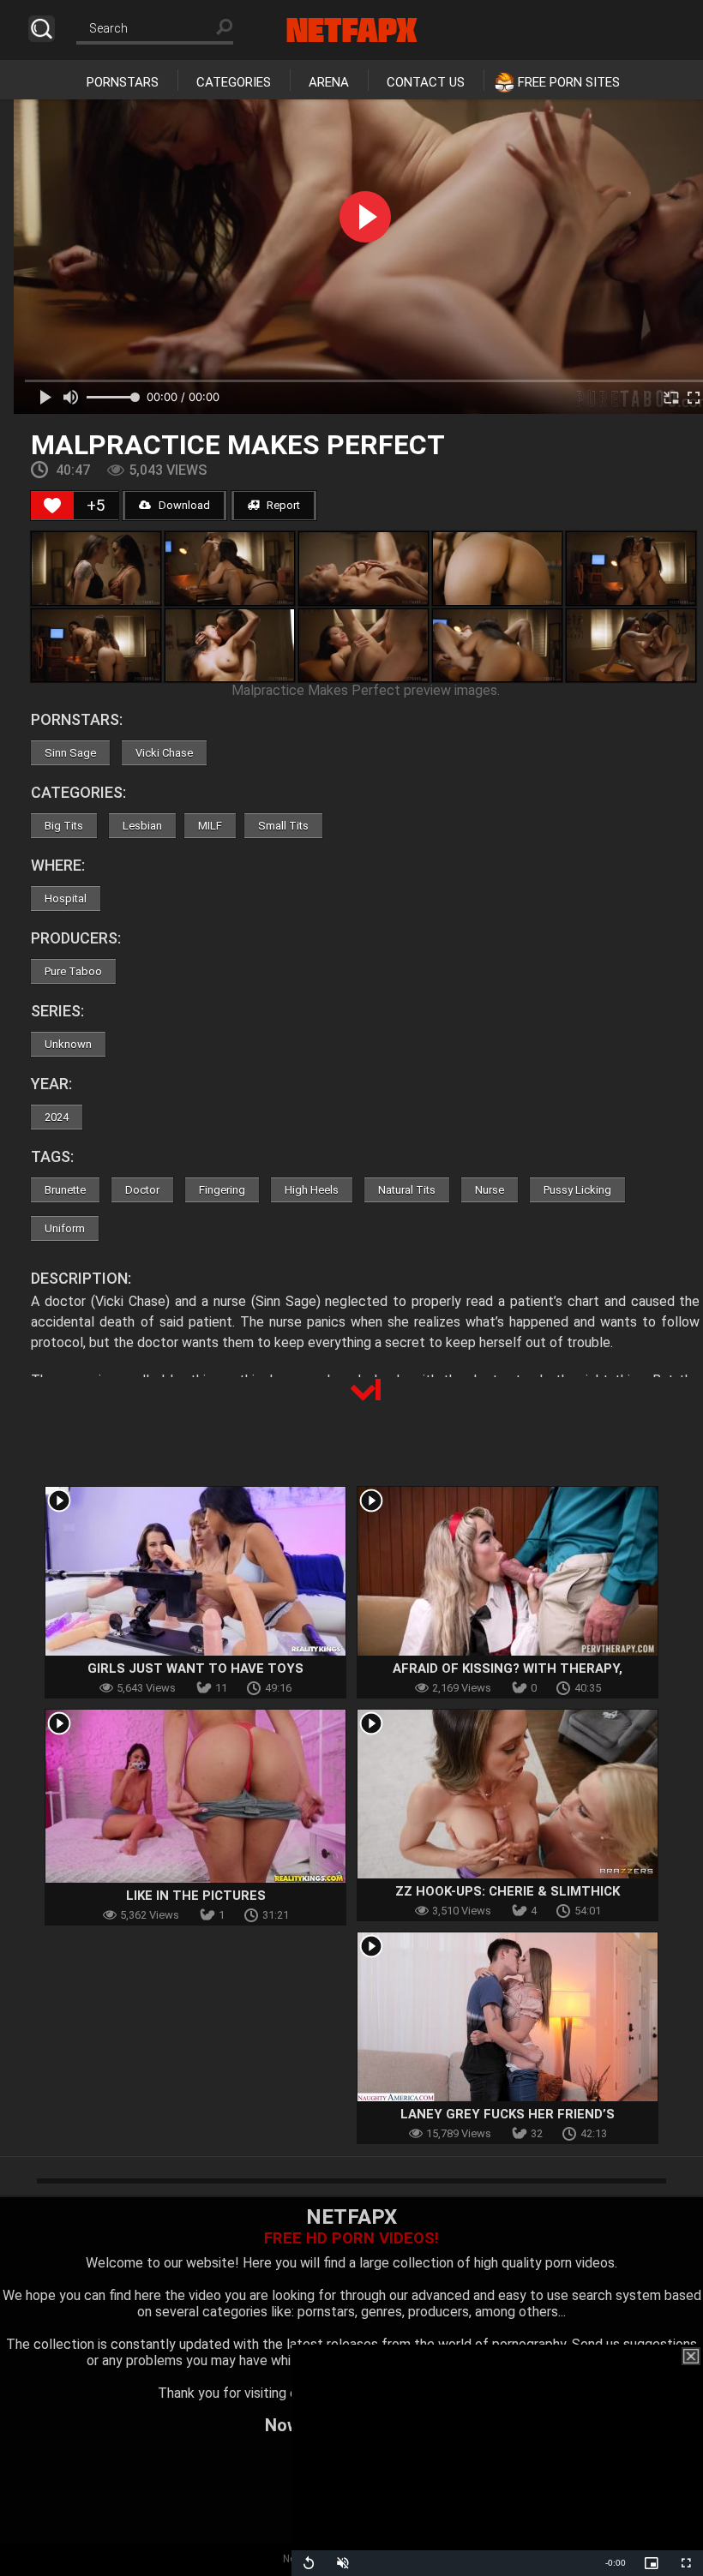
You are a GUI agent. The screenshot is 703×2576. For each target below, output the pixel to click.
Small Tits (283, 826)
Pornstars (123, 82)
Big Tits (64, 826)
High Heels (312, 1190)
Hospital (66, 899)
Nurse (490, 1190)
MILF (210, 826)
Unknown (68, 1044)
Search (42, 29)
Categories (234, 82)
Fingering (222, 1190)
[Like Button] (52, 506)
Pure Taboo (73, 971)
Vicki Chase (164, 753)
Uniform (65, 1228)
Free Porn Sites (569, 82)
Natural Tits (407, 1190)
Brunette (65, 1190)
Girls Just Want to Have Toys (195, 1668)
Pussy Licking (577, 1190)
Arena (329, 82)
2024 (57, 1117)
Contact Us (426, 82)
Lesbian (142, 826)
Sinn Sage (70, 753)
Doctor (142, 1190)
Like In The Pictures (196, 1896)
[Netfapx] (352, 30)
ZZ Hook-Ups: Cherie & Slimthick (508, 1891)
